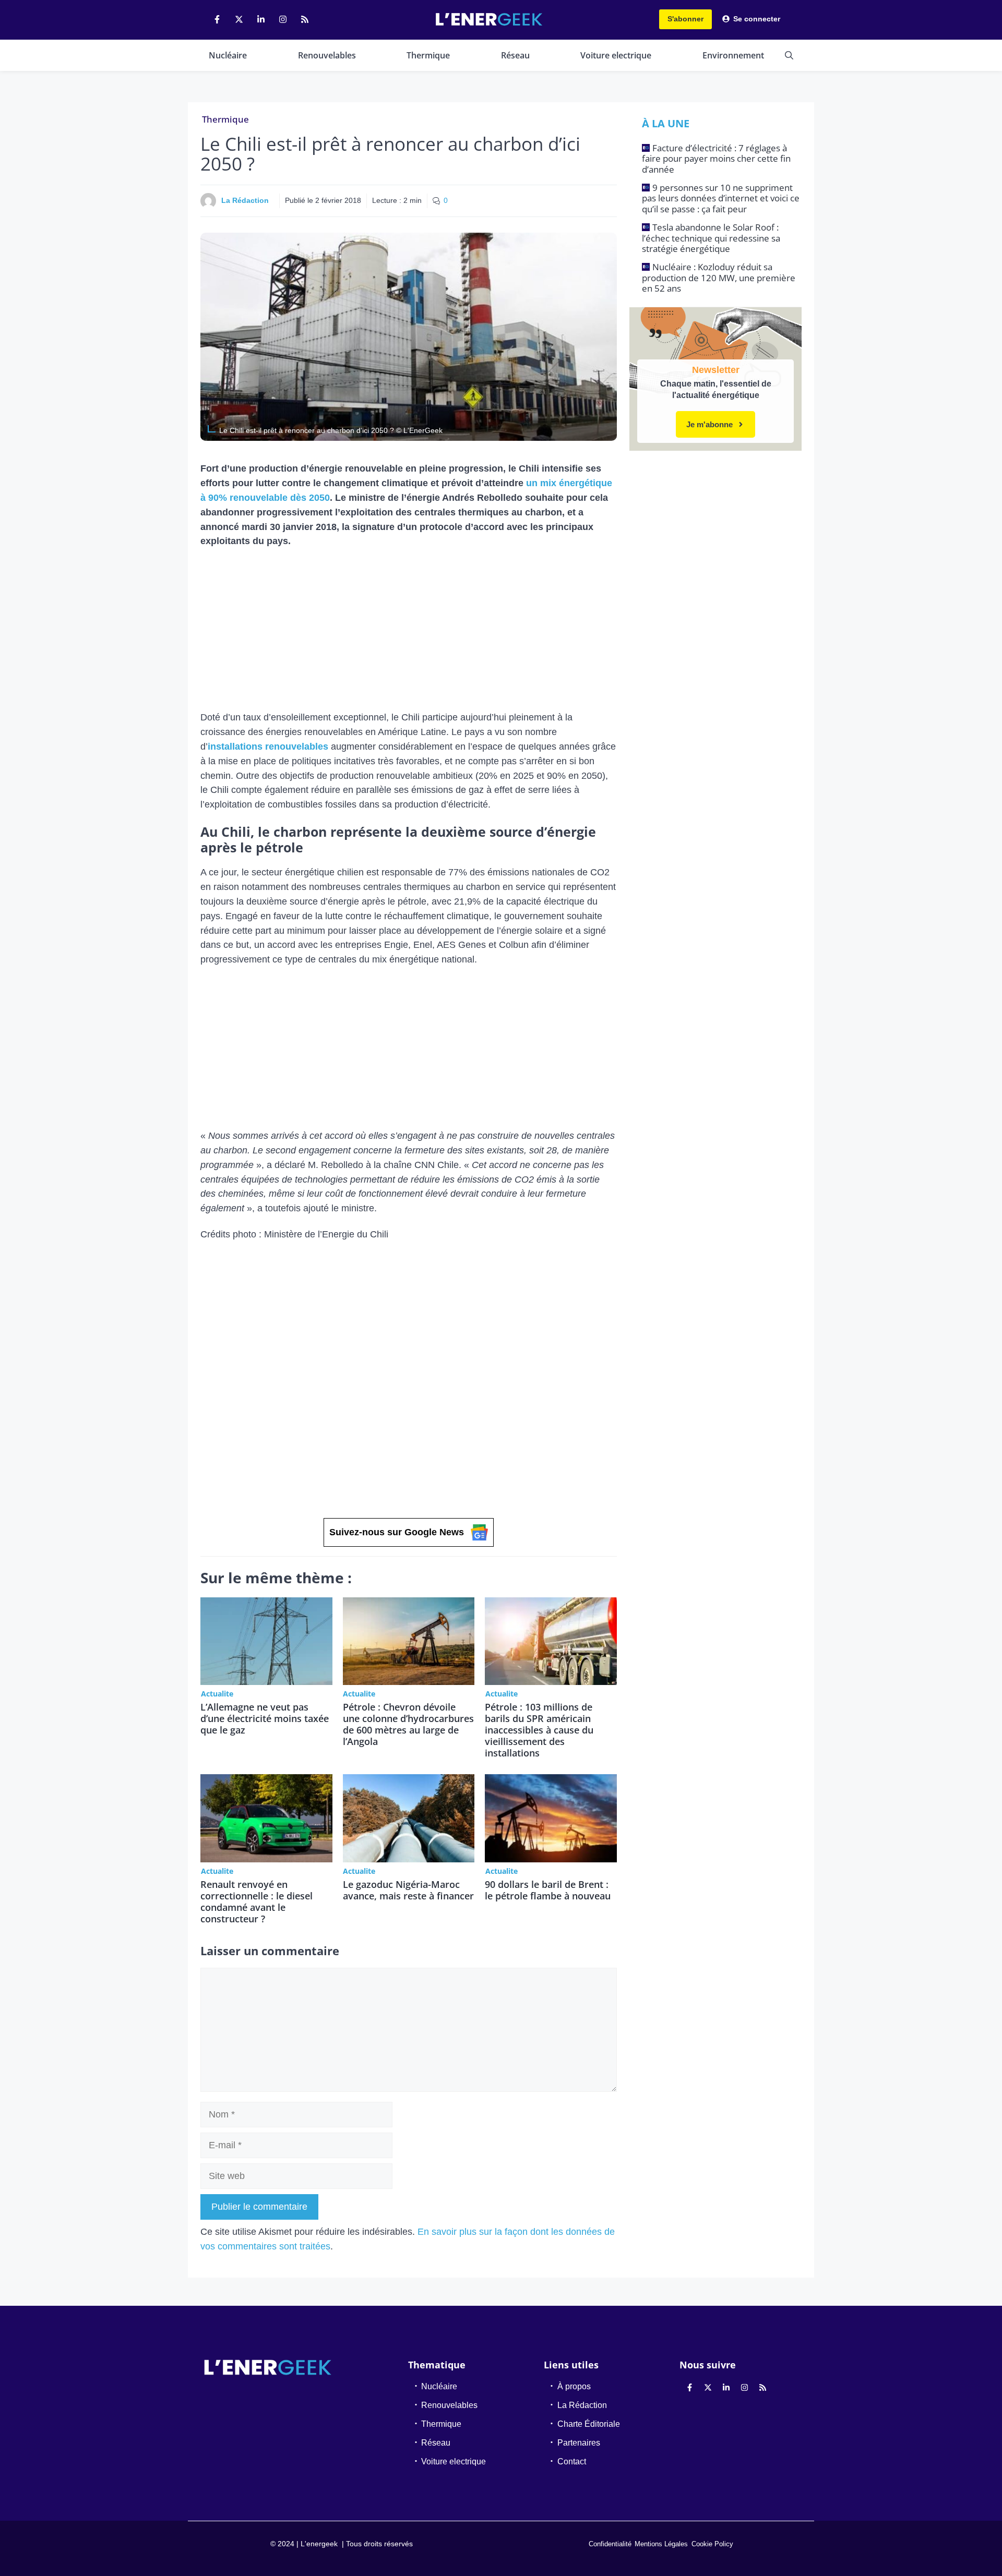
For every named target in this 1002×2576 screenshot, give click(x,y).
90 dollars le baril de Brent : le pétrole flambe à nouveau (548, 1890)
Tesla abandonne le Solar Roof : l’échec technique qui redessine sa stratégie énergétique (711, 238)
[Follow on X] (239, 19)
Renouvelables (327, 55)
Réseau (515, 55)
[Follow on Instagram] (283, 19)
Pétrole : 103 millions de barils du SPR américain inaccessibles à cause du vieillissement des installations (539, 1730)
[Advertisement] (409, 633)
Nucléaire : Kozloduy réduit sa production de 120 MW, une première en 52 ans (719, 278)
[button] (789, 55)
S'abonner (685, 19)
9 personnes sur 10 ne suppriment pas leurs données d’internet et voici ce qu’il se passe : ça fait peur (721, 198)
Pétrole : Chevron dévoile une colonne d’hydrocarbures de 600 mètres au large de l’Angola (408, 1724)
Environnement (733, 55)
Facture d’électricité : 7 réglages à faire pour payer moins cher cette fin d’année (716, 159)
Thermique (428, 55)
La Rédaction (245, 200)
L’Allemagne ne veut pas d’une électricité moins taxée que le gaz (265, 1718)
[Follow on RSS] (305, 19)
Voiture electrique (616, 55)
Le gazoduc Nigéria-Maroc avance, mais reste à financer (408, 1890)
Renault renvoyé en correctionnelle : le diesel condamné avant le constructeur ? (257, 1901)
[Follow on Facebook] (217, 19)
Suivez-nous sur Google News (397, 1532)
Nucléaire (228, 55)
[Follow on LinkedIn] (261, 19)
